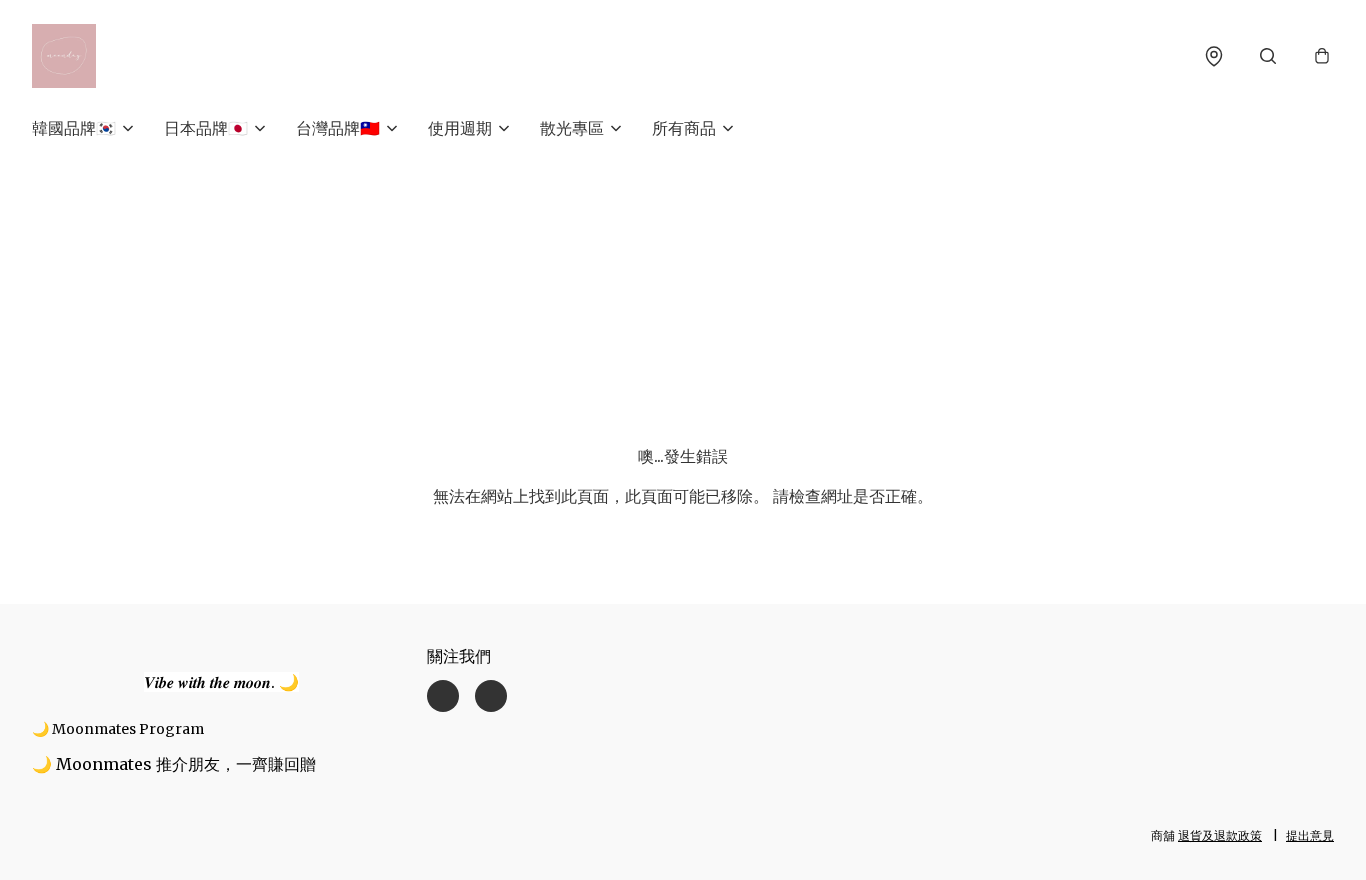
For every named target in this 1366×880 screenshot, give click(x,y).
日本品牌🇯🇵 (206, 128)
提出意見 (1310, 835)
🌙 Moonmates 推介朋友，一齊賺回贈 (174, 764)
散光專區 (572, 128)
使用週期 (460, 128)
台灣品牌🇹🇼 (338, 128)
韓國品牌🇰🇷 (74, 128)
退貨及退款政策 (1220, 835)
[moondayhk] (64, 56)
